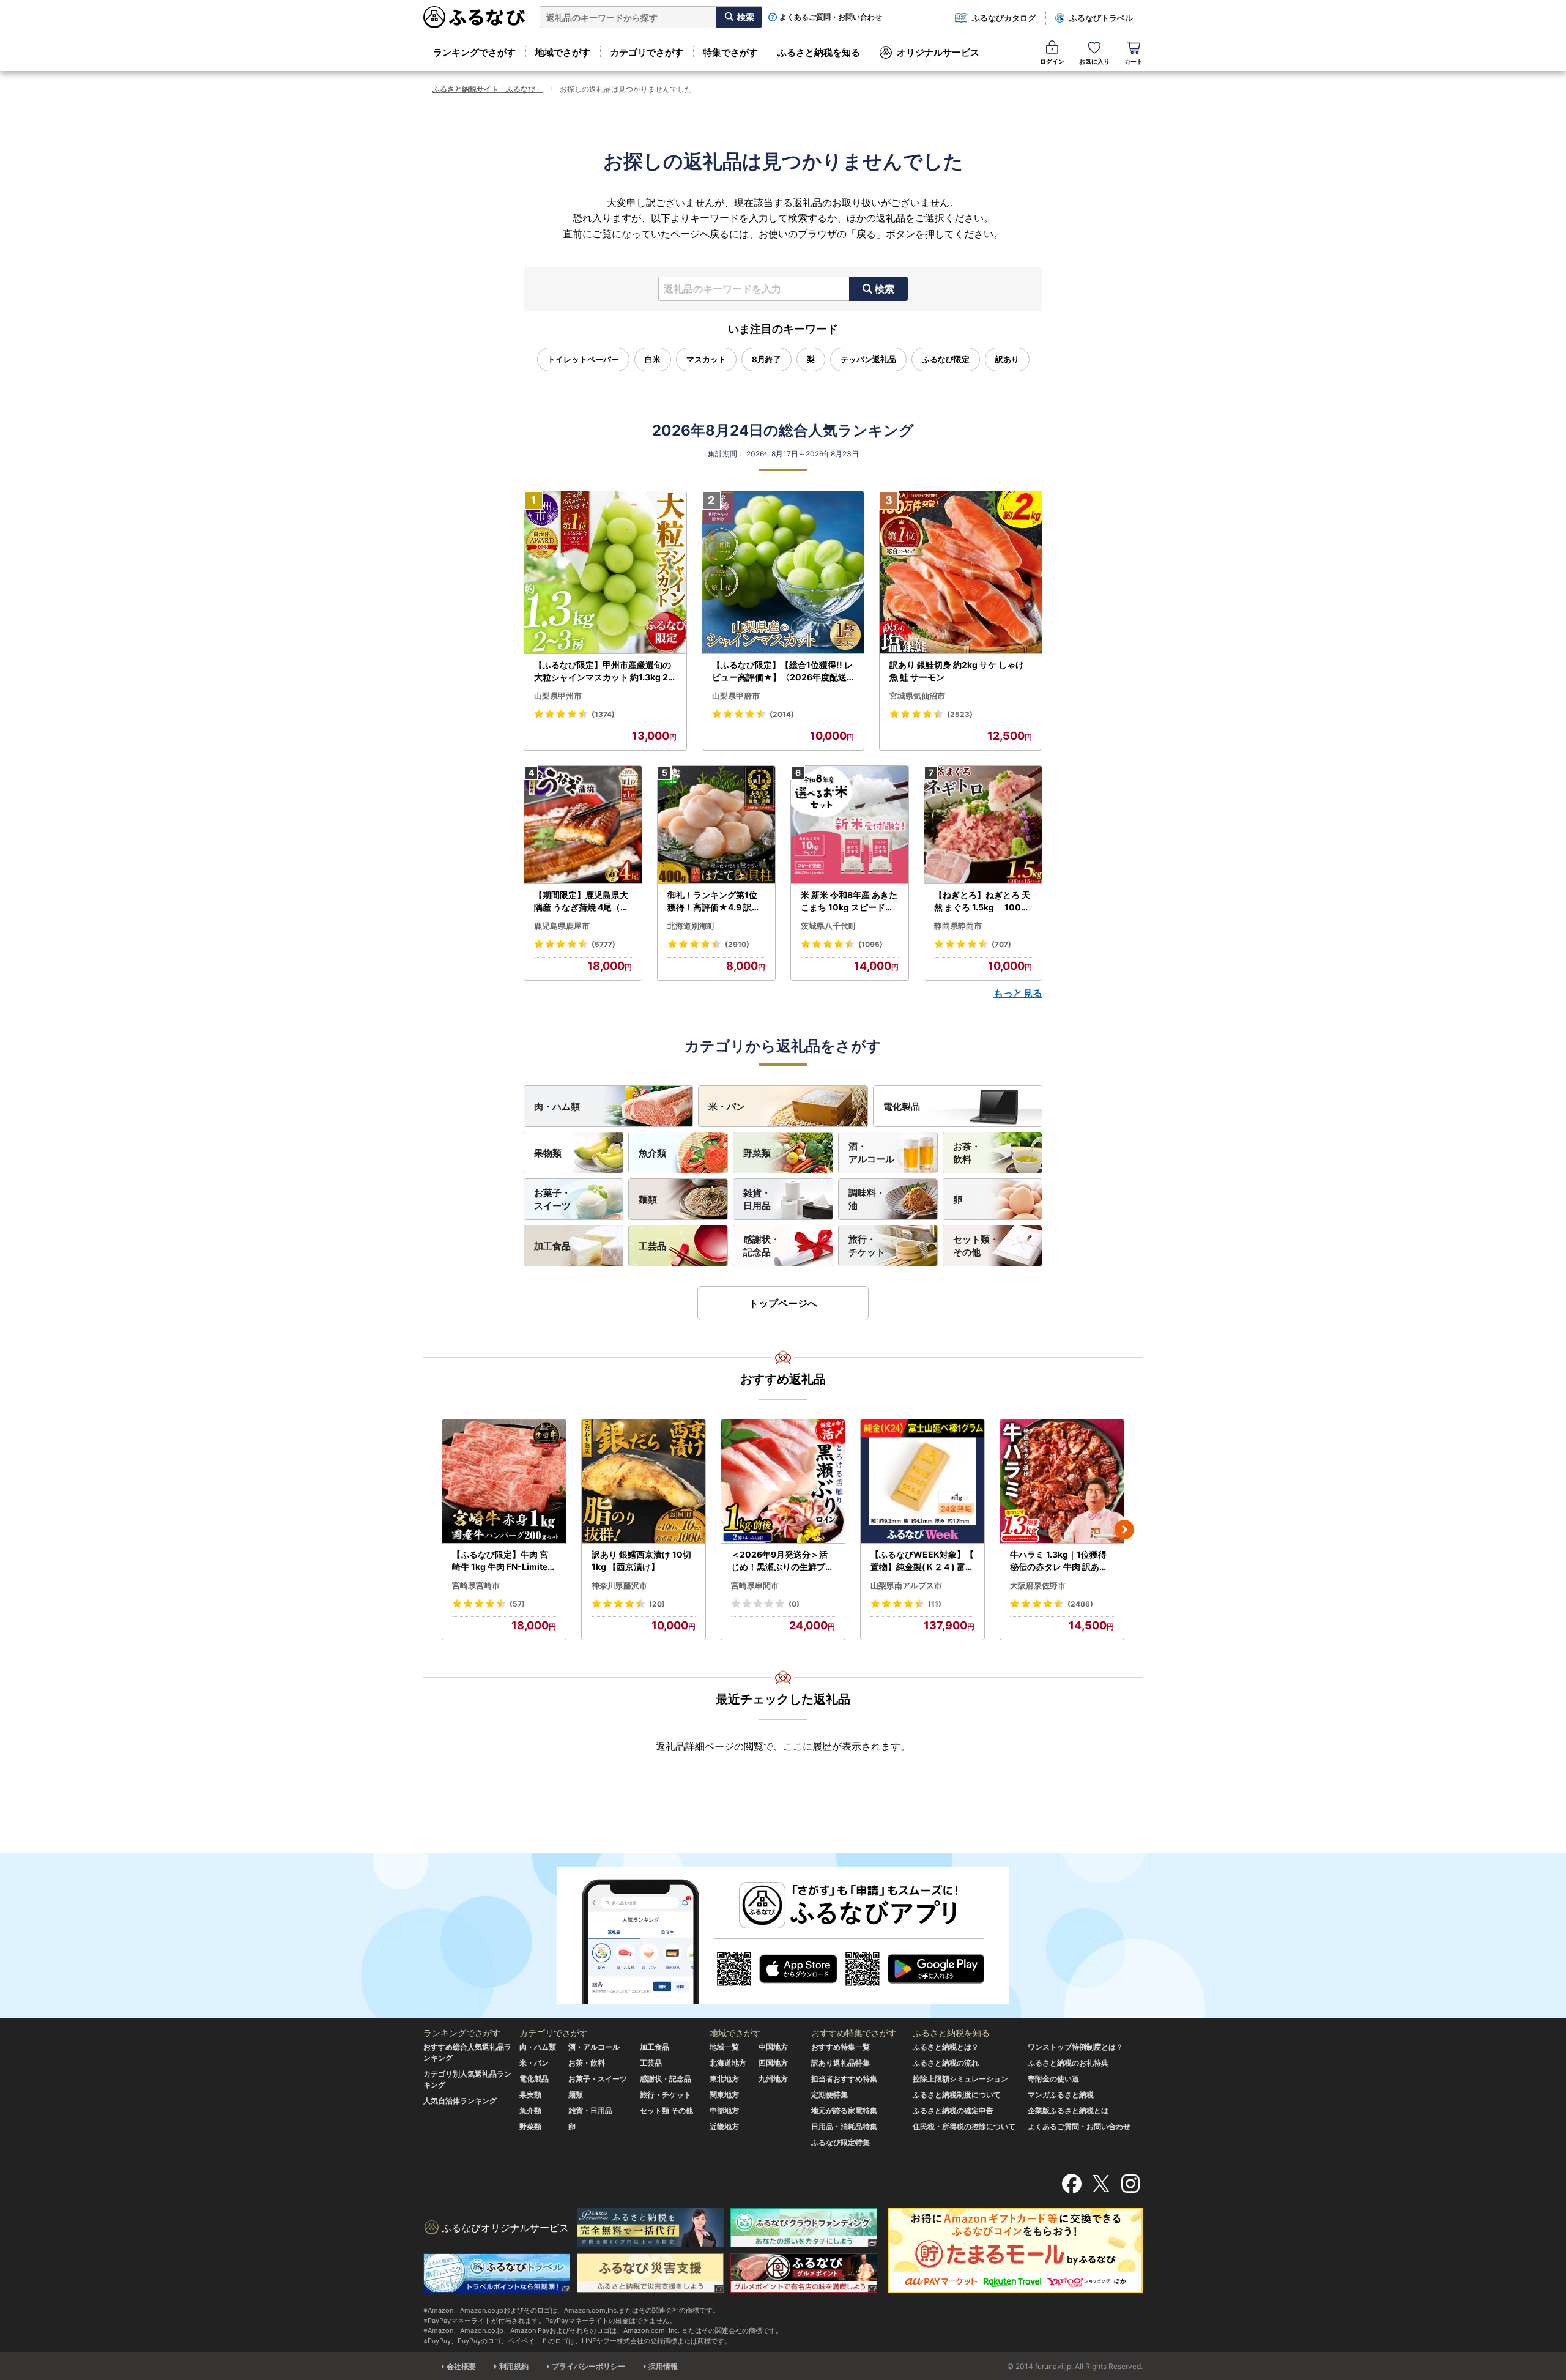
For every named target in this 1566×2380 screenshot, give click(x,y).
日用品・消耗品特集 (844, 2126)
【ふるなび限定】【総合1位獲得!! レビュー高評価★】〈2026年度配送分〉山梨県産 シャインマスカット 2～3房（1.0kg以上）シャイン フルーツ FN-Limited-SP (783, 671)
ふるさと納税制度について (957, 2095)
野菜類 (757, 1153)
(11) (935, 1604)
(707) (1001, 944)
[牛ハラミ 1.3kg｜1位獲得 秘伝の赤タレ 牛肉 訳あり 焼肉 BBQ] (1062, 1482)
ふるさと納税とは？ (946, 2047)
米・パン (727, 1106)
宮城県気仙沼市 (917, 696)
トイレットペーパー (583, 359)
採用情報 (663, 2366)
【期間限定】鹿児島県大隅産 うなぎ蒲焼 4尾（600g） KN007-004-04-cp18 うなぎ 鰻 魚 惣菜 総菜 (583, 901)
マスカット (706, 359)
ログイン (1052, 61)
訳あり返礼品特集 (841, 2063)
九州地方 (773, 2079)
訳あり (1007, 359)
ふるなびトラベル (1101, 18)
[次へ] (1124, 1530)
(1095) (870, 944)
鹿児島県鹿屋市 (562, 926)
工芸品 (652, 1246)
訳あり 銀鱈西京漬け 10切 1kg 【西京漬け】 (641, 1560)
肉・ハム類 (557, 1106)
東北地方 (724, 2079)
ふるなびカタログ (1004, 18)
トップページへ (783, 1303)
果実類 (530, 2095)
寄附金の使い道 (1053, 2079)
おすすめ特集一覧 (841, 2047)
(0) (794, 1604)
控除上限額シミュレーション (960, 2079)
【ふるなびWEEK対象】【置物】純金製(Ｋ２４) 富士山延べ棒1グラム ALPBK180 (922, 1561)
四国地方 (773, 2063)
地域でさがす (563, 52)
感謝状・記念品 (762, 1246)
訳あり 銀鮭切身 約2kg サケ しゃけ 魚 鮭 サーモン (957, 671)
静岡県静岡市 (958, 926)
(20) (657, 1604)
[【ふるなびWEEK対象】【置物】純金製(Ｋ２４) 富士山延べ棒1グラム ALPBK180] (922, 1482)
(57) (517, 1604)
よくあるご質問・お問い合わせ (831, 17)
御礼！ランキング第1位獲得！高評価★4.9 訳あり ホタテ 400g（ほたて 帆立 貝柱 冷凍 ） (715, 901)
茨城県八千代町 (829, 926)
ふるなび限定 (946, 359)
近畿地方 (724, 2126)
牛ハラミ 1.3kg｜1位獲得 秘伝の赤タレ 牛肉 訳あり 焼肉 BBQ (1059, 1561)
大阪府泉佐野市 (1038, 1585)
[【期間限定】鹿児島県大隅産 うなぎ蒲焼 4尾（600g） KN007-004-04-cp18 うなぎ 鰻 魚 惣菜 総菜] (583, 825)
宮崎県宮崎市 (476, 1585)
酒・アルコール (871, 1153)
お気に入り (1094, 61)
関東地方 (724, 2095)
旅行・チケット (867, 1246)
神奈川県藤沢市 (619, 1585)
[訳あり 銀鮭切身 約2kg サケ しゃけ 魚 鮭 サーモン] (961, 573)
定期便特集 (829, 2095)
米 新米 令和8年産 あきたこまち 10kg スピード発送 (849, 901)
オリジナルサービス (938, 52)
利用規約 (514, 2366)
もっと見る (1018, 993)
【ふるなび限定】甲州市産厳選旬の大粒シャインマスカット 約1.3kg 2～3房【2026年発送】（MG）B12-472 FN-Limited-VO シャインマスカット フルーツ (604, 671)
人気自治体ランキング (460, 2101)
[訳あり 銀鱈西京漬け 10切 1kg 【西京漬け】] (644, 1482)
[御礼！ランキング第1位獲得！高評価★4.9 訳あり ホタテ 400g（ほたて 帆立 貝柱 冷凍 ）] (716, 825)
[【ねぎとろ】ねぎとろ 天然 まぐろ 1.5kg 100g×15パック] (983, 825)
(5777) (603, 944)
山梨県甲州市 (558, 696)
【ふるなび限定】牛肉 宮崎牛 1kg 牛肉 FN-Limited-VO (503, 1561)
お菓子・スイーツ (552, 1199)
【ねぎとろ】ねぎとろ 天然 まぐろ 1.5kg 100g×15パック (982, 901)
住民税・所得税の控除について (964, 2126)
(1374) (603, 714)
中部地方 (724, 2110)
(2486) (1080, 1604)
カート (1134, 61)
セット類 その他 (666, 2110)
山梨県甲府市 (736, 696)
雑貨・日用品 (757, 1199)
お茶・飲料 (967, 1153)
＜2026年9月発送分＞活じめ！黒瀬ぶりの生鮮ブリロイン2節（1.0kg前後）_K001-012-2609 (782, 1561)
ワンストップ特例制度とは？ (1075, 2047)
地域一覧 (724, 2047)
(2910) (737, 944)
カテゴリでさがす (647, 52)
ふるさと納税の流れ (946, 2063)
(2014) (782, 714)
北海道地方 (728, 2063)
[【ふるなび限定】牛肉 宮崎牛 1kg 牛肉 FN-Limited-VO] (504, 1482)
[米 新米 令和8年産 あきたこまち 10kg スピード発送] (850, 825)
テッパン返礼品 (868, 359)
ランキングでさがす (474, 52)
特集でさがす (730, 52)
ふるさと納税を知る (819, 52)
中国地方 (773, 2047)
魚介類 (652, 1153)
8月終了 (766, 359)
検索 (885, 289)
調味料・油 (867, 1199)
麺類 (648, 1199)
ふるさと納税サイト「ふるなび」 (488, 89)
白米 (653, 359)
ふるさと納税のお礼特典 (1068, 2063)
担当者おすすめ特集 (844, 2079)
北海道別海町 (691, 926)
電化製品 (902, 1106)
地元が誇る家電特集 (844, 2110)
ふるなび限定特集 (841, 2142)
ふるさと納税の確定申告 (953, 2110)
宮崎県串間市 (755, 1585)
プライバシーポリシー (588, 2366)
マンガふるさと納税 (1061, 2095)
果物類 (548, 1153)
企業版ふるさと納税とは (1068, 2110)
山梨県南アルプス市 (906, 1585)
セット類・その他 (976, 1246)
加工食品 (552, 1246)
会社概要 (461, 2366)
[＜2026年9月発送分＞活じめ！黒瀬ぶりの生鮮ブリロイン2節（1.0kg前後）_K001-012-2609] (783, 1482)
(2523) (960, 714)
